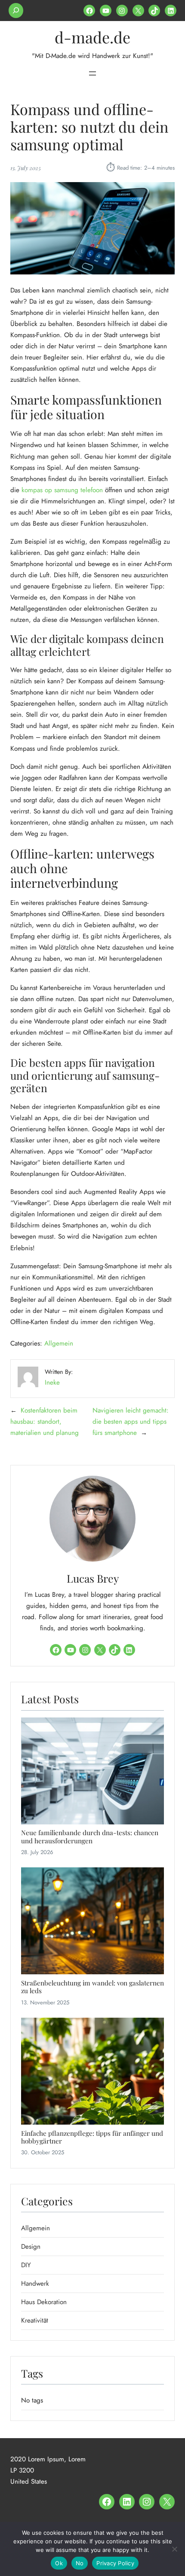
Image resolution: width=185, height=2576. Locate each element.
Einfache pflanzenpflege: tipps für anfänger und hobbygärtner (92, 2137)
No (80, 2563)
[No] (174, 2549)
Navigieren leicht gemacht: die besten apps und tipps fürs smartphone (131, 1422)
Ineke (52, 1382)
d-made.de (92, 37)
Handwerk (35, 2284)
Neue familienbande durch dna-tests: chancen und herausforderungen (90, 1837)
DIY (26, 2265)
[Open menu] (92, 73)
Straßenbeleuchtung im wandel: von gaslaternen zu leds (92, 1987)
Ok (59, 2563)
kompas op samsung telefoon (62, 490)
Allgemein (59, 1343)
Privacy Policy (115, 2563)
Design (31, 2247)
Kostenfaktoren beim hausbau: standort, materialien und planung (45, 1422)
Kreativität (35, 2320)
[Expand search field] (16, 11)
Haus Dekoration (44, 2302)
